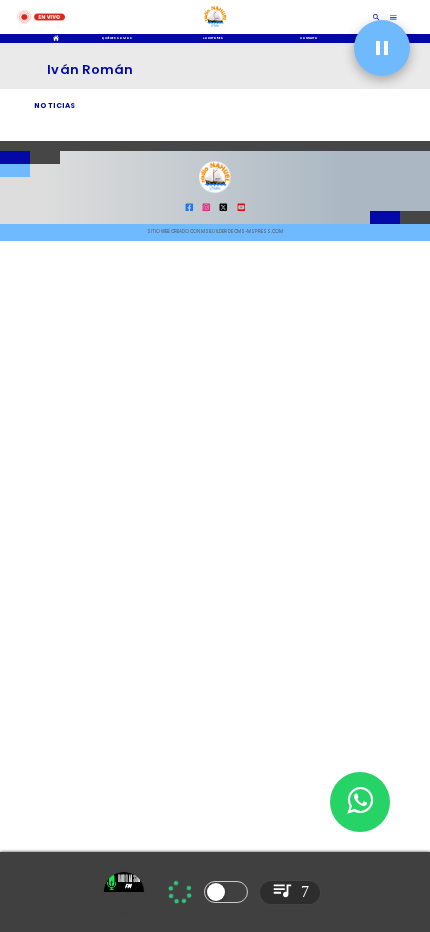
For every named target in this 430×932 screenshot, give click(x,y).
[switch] (226, 892)
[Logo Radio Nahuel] (215, 28)
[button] (382, 48)
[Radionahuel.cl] (376, 17)
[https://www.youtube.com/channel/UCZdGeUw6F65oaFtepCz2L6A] (241, 209)
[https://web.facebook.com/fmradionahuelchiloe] (189, 209)
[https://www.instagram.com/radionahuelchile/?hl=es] (206, 209)
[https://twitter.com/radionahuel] (223, 209)
